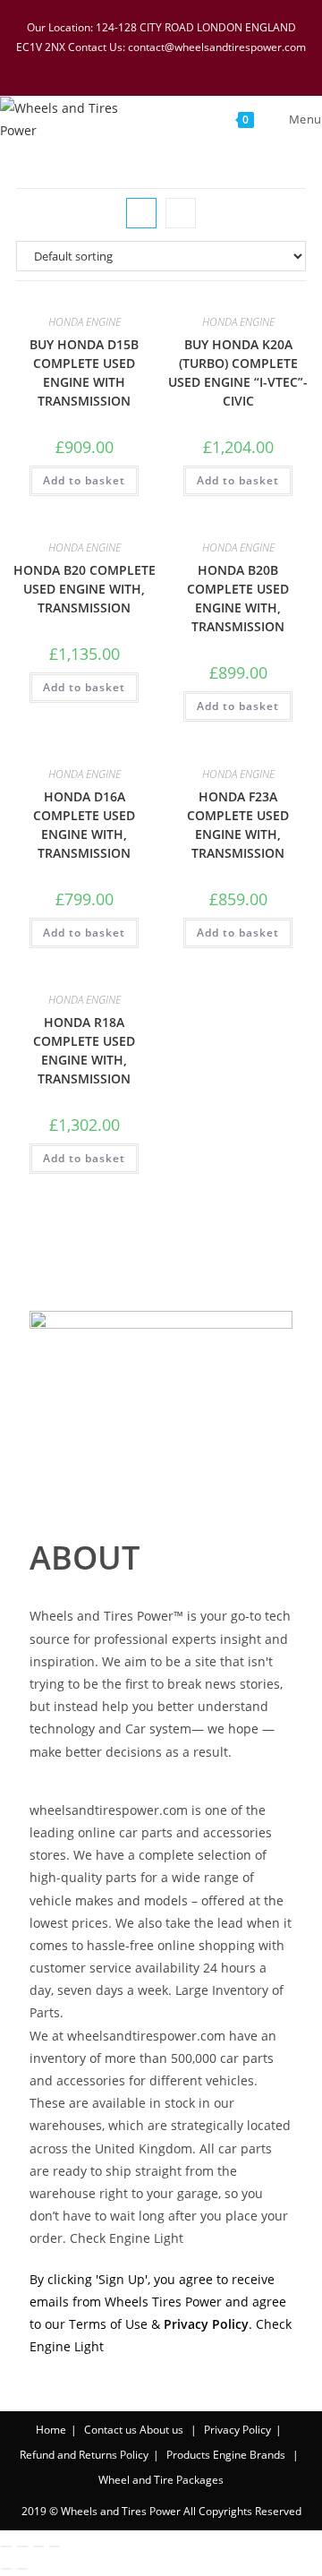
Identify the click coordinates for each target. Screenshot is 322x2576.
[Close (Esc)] (55, 2546)
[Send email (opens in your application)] (219, 65)
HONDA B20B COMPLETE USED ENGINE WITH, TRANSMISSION (238, 598)
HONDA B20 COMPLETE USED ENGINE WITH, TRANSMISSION (85, 589)
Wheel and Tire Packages (161, 2480)
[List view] (181, 213)
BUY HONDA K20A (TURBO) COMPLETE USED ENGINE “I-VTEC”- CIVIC (238, 372)
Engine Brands (249, 2455)
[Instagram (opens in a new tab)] (175, 65)
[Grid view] (141, 213)
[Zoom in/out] (6, 2546)
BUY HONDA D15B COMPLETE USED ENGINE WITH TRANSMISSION (84, 372)
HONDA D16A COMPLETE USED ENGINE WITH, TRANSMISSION (84, 825)
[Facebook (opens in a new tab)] (129, 65)
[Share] (38, 2546)
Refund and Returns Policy (84, 2455)
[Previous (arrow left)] (6, 2569)
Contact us (110, 2430)
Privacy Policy (237, 2430)
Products (188, 2455)
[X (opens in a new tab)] (106, 65)
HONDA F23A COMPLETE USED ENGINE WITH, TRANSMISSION (238, 825)
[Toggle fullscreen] (22, 2546)
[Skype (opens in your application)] (199, 65)
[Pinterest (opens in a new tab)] (152, 65)
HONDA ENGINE (85, 322)
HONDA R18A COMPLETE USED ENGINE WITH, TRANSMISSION (84, 1050)
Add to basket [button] (84, 480)
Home (51, 2430)
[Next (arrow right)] (22, 2569)
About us (161, 2430)
